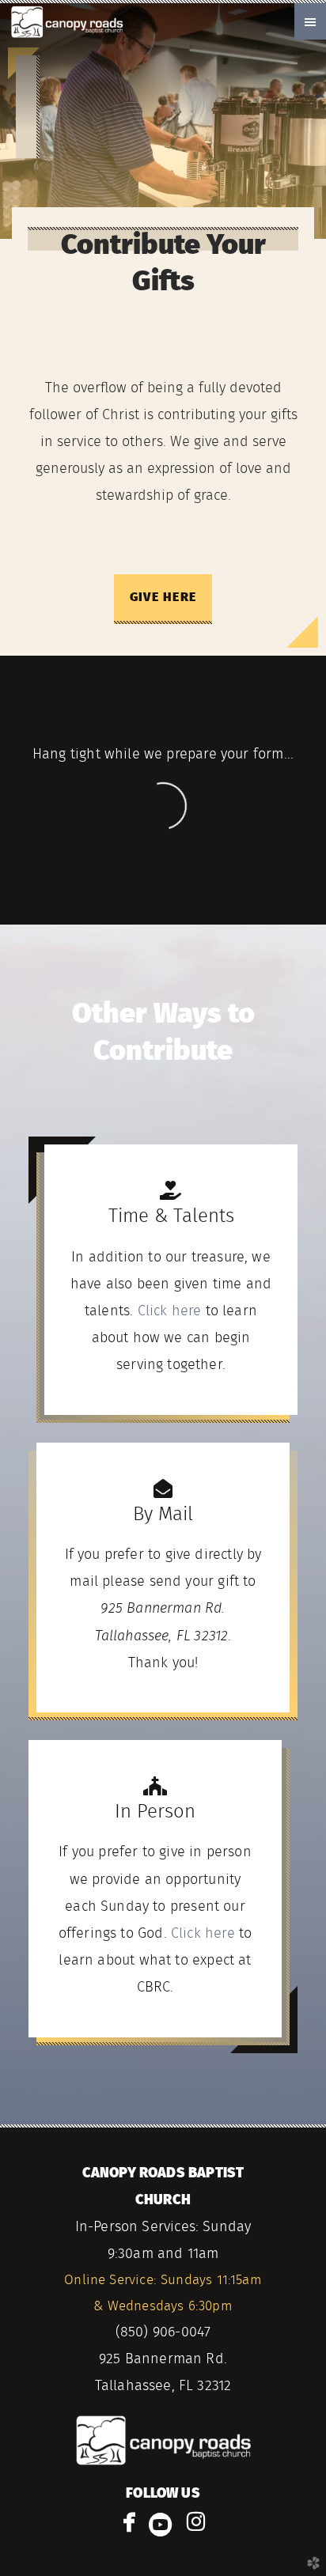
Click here (170, 1311)
